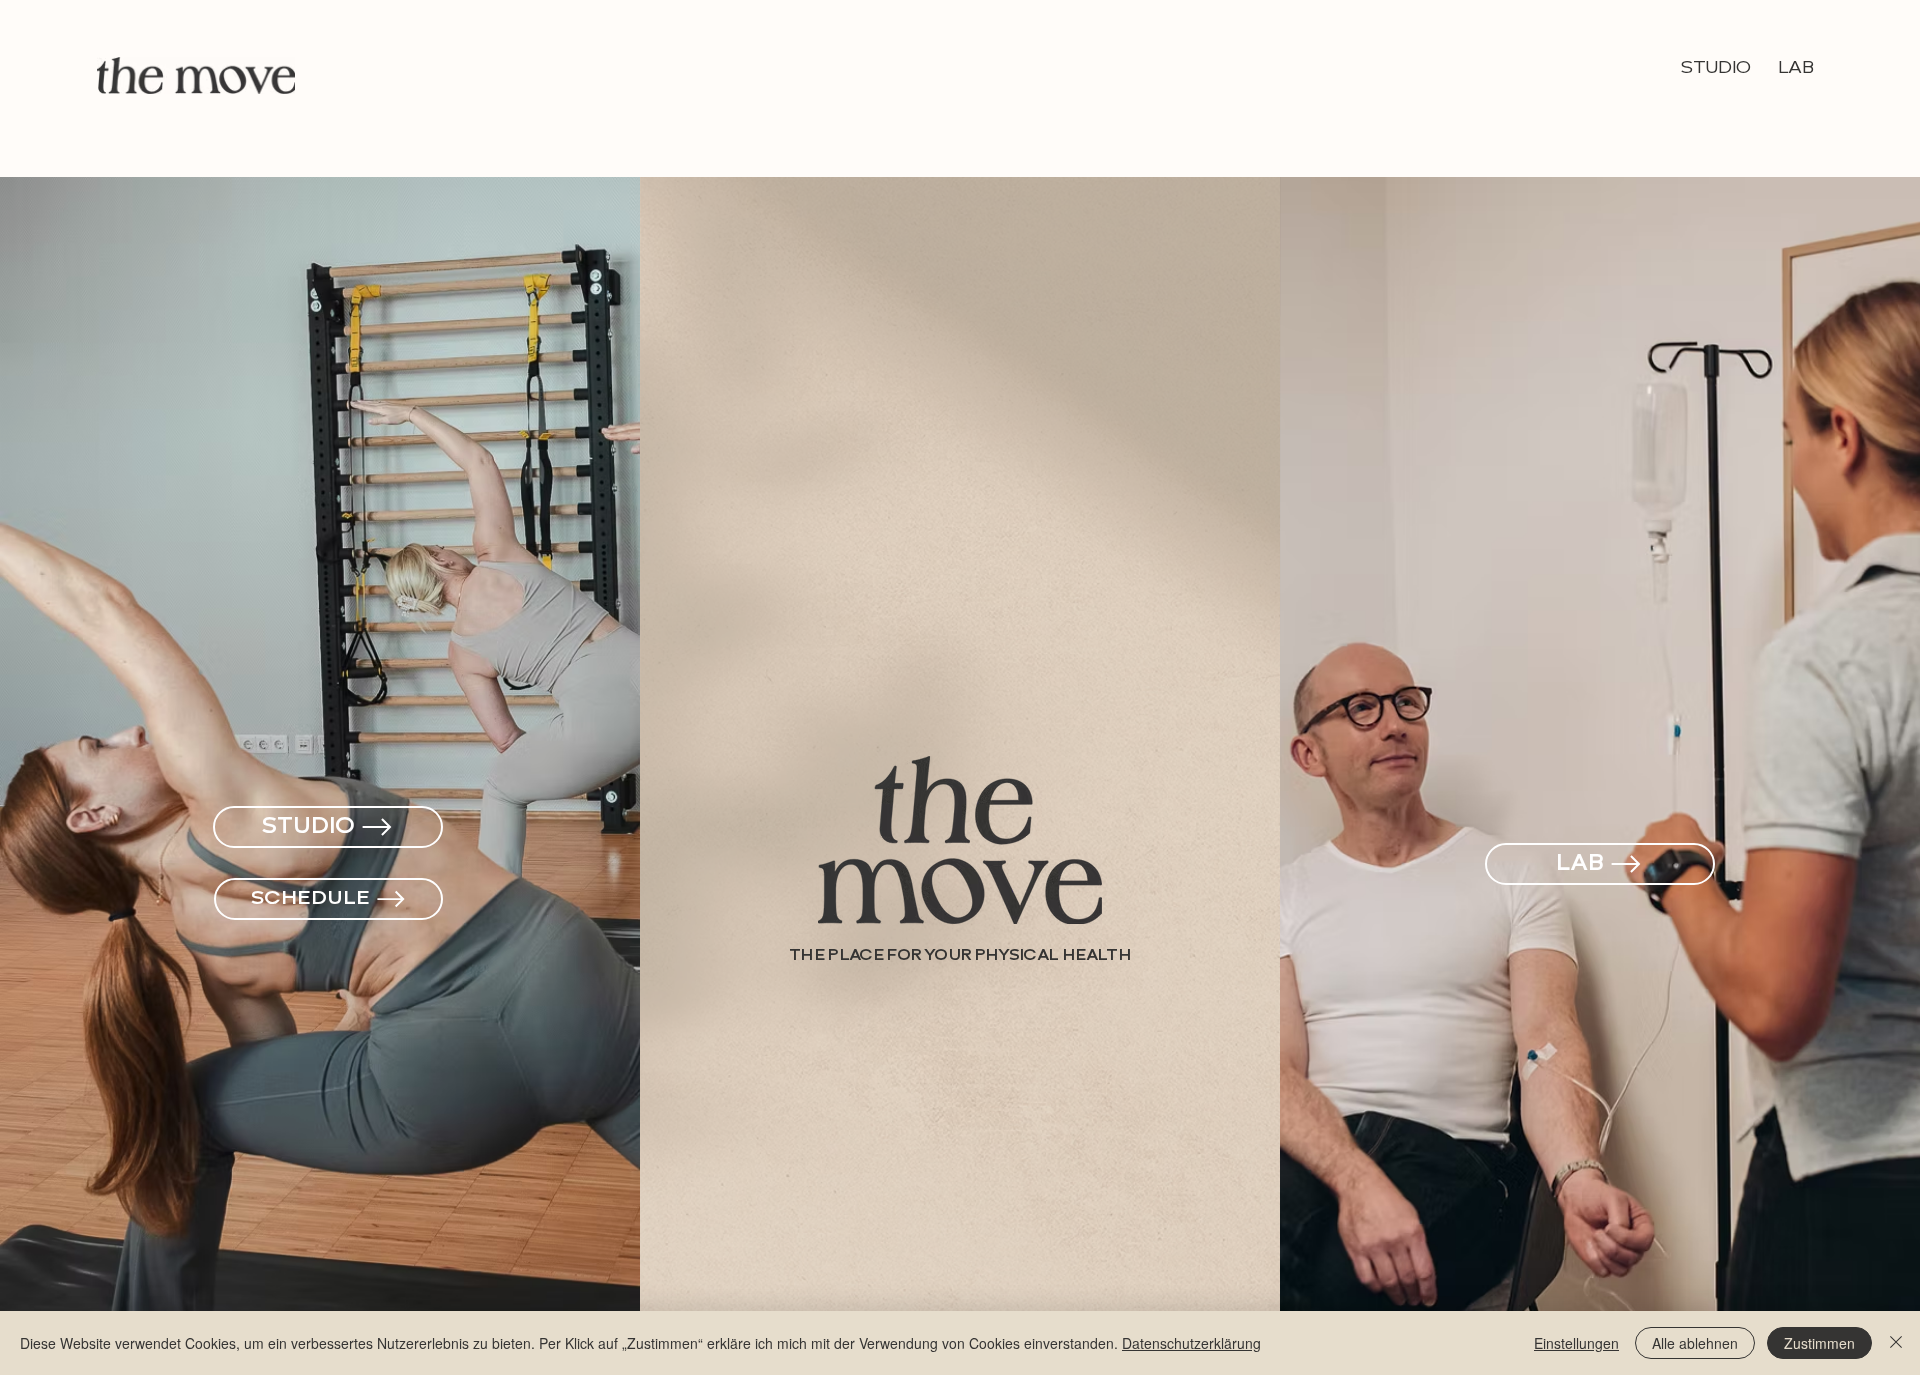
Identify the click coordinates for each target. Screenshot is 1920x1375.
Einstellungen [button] (1576, 1343)
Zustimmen (1819, 1343)
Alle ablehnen (1695, 1343)
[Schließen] (1896, 1343)
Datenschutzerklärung (1191, 1343)
